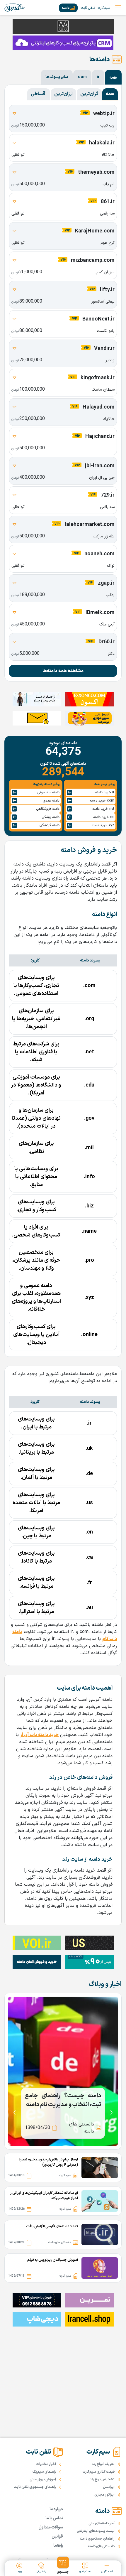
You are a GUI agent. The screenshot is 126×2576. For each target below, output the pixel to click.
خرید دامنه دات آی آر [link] (39, 1735)
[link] (15, 8)
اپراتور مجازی (104, 2495)
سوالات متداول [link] (51, 2527)
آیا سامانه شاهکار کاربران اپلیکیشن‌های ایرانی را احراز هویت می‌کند (44, 2196)
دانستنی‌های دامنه (101, 2546)
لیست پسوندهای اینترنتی (96, 2531)
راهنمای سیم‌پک (44, 2472)
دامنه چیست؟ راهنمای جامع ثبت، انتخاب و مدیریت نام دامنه (63, 2100)
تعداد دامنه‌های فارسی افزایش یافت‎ (52, 2226)
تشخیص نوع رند (102, 2479)
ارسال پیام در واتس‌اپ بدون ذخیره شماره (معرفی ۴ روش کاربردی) (48, 2162)
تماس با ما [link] (54, 2518)
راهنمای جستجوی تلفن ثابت (35, 2487)
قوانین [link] (57, 2537)
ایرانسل (109, 2487)
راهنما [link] (58, 2546)
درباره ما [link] (56, 2509)
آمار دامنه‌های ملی (102, 2523)
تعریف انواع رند (103, 2464)
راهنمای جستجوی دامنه (97, 2539)
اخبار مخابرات (46, 2464)
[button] (63, 2565)
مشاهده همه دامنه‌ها (63, 671)
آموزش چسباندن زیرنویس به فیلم (53, 2260)
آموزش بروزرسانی (43, 2479)
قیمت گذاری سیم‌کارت (99, 2472)
